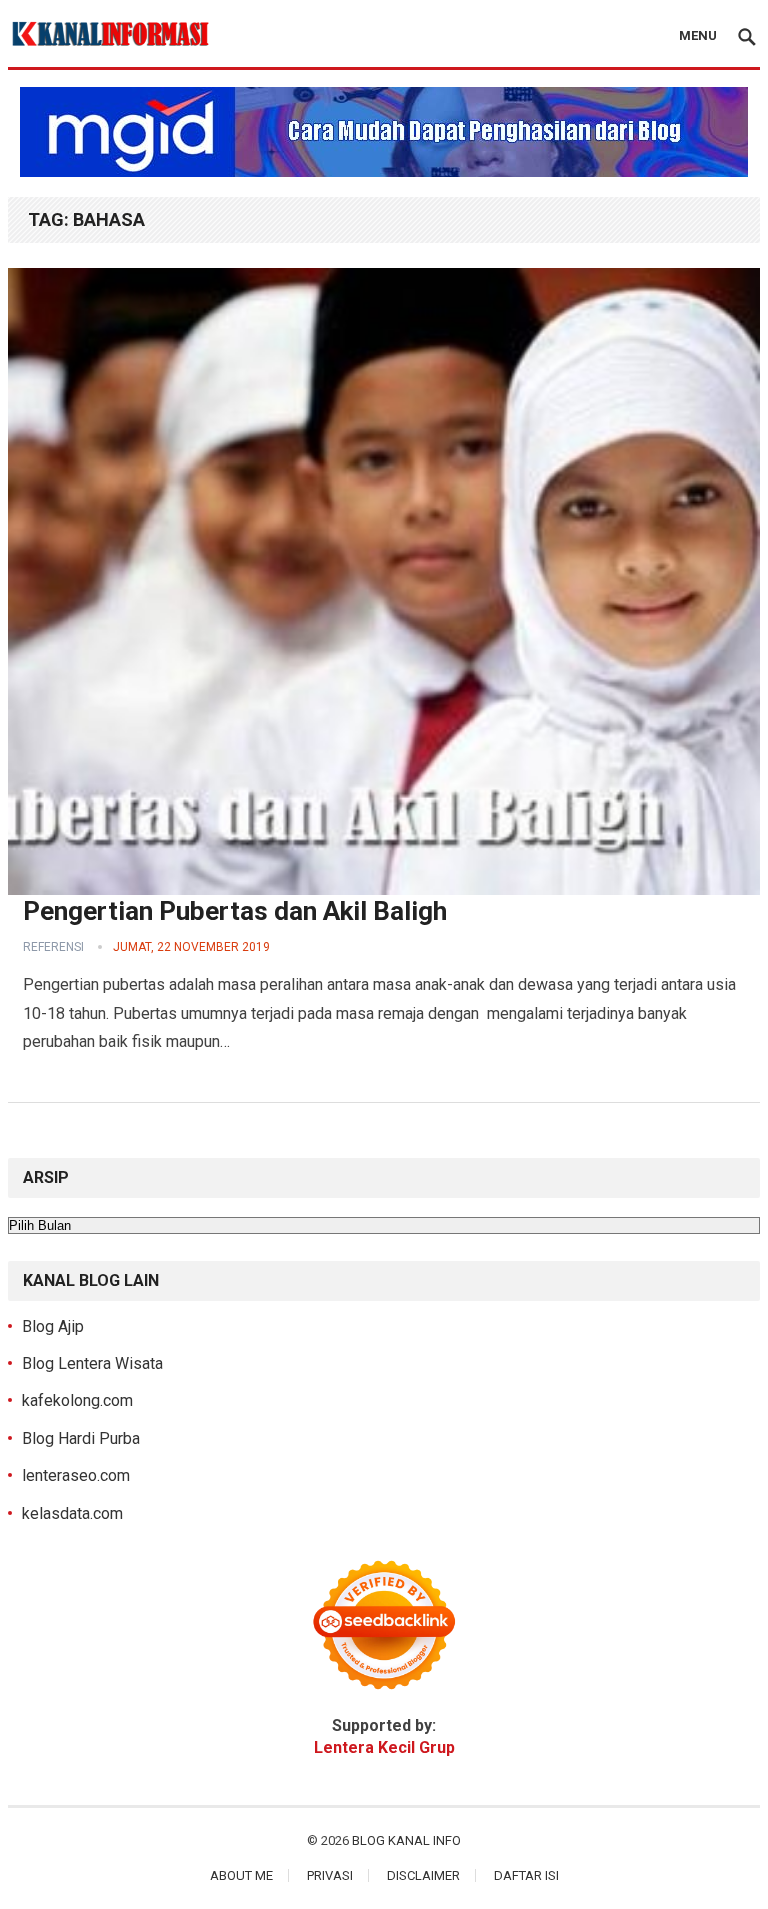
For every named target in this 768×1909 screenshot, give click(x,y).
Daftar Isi (526, 1875)
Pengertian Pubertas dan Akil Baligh (235, 911)
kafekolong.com (77, 1400)
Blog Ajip (53, 1326)
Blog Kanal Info (406, 1840)
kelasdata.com (72, 1513)
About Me (241, 1875)
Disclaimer (423, 1875)
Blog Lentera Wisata (92, 1363)
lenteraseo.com (76, 1475)
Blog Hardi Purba (81, 1438)
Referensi (53, 947)
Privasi (330, 1875)
